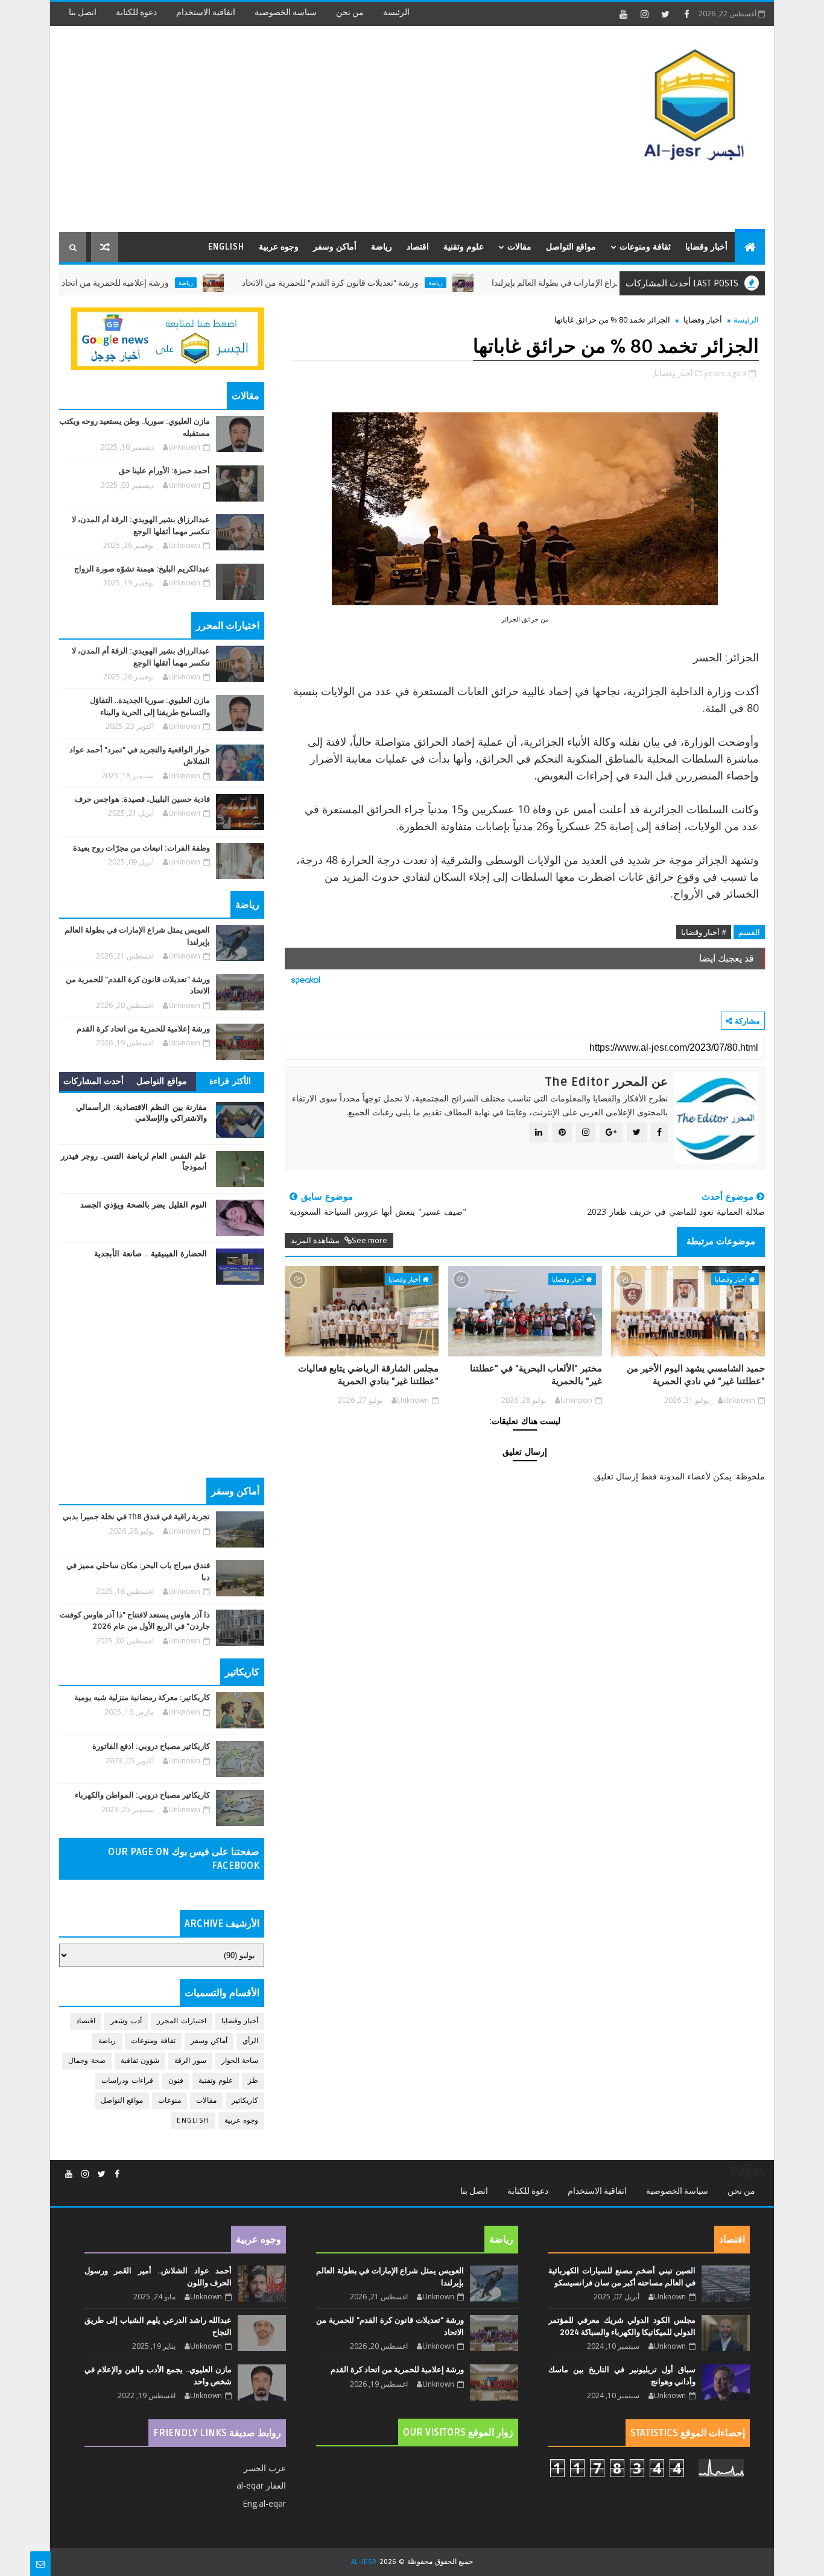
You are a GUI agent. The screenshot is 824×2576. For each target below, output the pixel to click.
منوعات (170, 2101)
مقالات (519, 247)
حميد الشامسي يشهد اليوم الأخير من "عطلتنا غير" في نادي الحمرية (696, 1375)
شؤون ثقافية (140, 2061)
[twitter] (665, 14)
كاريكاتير (245, 2101)
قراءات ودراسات (127, 2081)
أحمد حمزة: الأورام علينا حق (164, 471)
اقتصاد (418, 247)
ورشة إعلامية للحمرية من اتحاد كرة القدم (152, 283)
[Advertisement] (279, 130)
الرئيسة (396, 12)
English (226, 247)
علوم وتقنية (464, 247)
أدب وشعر (126, 2021)
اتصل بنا (83, 12)
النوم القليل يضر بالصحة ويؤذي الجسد (144, 1205)
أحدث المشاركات (94, 1081)
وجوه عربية (279, 247)
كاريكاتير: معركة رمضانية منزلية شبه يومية (142, 1698)
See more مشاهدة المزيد (339, 1240)
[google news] (168, 338)
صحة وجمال (87, 2061)
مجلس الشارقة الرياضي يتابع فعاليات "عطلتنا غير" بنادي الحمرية (368, 1375)
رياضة (382, 247)
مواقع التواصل (571, 247)
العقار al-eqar (261, 2485)
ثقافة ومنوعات (645, 247)
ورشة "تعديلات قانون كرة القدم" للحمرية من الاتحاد (385, 283)
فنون (176, 2081)
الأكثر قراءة (230, 1081)
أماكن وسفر (335, 247)
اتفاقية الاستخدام (206, 12)
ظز (253, 2081)
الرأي (250, 2041)
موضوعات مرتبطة (721, 1241)
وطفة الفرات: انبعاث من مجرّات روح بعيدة (141, 848)
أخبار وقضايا (706, 247)
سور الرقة (190, 2061)
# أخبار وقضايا (704, 932)
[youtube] (623, 14)
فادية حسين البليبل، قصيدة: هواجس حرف (142, 799)
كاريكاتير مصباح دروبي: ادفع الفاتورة (151, 1746)
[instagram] (644, 14)
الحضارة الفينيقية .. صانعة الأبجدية (151, 1254)
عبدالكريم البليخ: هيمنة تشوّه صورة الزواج (142, 569)
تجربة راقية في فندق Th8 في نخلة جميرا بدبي (136, 1517)
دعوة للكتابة (136, 12)
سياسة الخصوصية (286, 12)
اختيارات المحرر (182, 2021)
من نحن (350, 12)
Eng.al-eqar (264, 2503)
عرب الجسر (265, 2468)
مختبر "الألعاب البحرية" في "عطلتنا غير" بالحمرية (536, 1375)
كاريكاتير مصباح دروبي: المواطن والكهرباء (142, 1795)
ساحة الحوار (240, 2061)
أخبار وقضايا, (673, 373)
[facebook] (686, 14)
